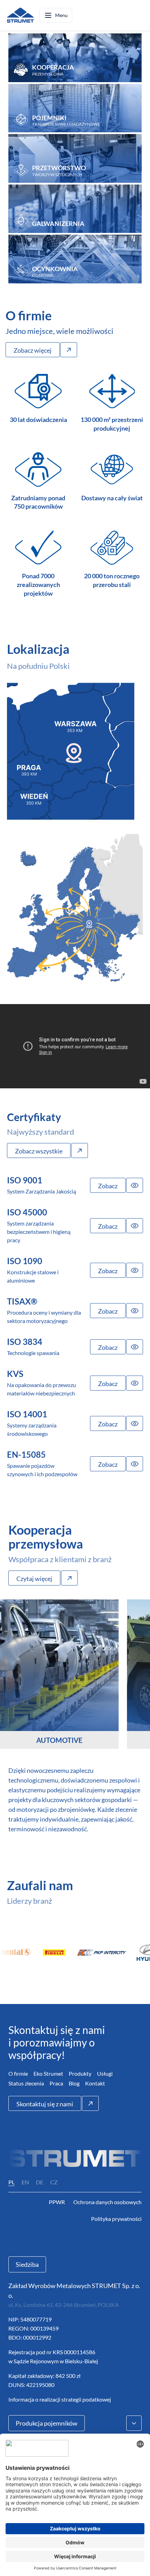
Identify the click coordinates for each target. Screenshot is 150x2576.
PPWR (57, 2202)
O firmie (18, 2073)
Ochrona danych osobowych (107, 2202)
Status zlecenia (26, 2083)
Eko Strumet (48, 2073)
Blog (74, 2083)
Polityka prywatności (116, 2219)
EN (25, 2182)
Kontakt (95, 2083)
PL (12, 2182)
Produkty (80, 2073)
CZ (54, 2182)
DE (40, 2182)
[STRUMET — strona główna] (20, 15)
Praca (56, 2083)
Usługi (105, 2073)
